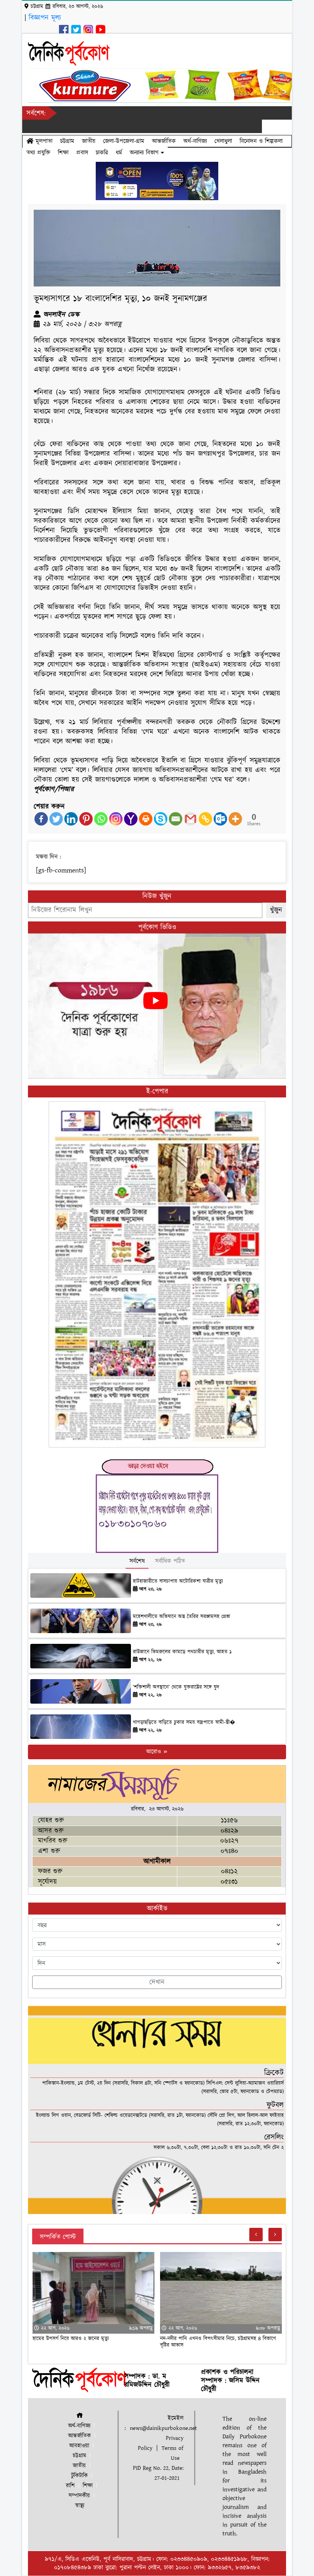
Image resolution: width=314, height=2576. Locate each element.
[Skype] (161, 819)
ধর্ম (119, 153)
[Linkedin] (71, 819)
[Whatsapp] (101, 819)
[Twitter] (56, 819)
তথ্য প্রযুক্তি (38, 153)
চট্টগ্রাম (67, 141)
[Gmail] (191, 819)
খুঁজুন (276, 910)
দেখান (157, 1982)
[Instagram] (116, 819)
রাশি (70, 2486)
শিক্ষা (63, 153)
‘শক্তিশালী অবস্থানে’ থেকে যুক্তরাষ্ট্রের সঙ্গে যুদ (176, 1687)
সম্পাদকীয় (79, 2496)
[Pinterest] (86, 819)
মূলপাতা (43, 141)
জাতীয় (89, 141)
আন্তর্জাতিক (164, 141)
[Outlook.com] (220, 819)
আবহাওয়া (79, 2446)
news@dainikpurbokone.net (163, 2428)
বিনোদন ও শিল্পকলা (261, 141)
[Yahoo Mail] (131, 819)
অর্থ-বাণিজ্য (195, 141)
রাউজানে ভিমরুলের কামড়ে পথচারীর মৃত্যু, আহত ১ (182, 1652)
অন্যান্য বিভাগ (145, 153)
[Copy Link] (205, 819)
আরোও (155, 1752)
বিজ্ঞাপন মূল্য (45, 18)
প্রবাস (82, 153)
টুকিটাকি (79, 2476)
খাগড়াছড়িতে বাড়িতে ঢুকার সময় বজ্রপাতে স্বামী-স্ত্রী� (184, 1722)
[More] (235, 819)
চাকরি (102, 153)
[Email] (176, 819)
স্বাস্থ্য (80, 2506)
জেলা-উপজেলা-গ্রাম (124, 141)
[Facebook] (41, 819)
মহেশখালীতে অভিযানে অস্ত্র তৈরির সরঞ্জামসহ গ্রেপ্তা (182, 1617)
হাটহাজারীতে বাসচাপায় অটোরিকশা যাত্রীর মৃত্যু (178, 1581)
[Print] (146, 819)
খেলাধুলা (223, 141)
